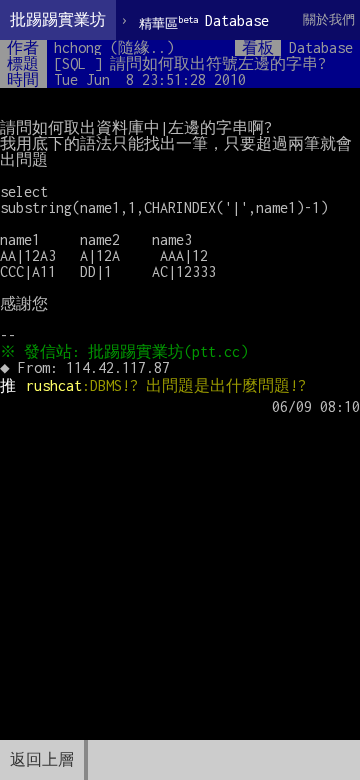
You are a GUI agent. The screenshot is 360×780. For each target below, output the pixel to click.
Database (204, 21)
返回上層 (42, 759)
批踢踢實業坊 (58, 19)
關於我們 (329, 19)
